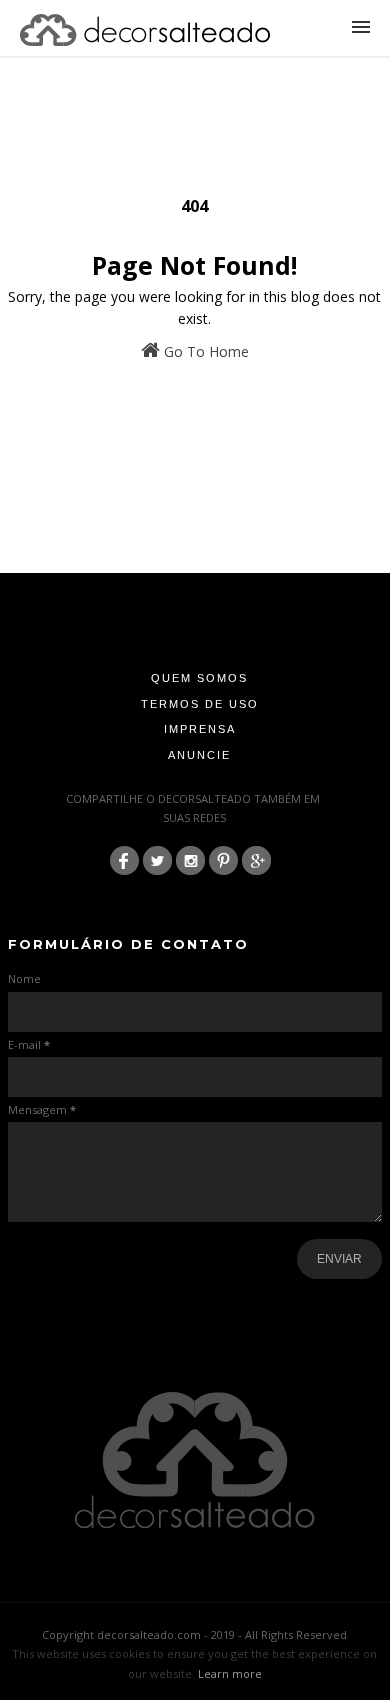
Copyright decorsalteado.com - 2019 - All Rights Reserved (194, 1634)
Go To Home (204, 351)
